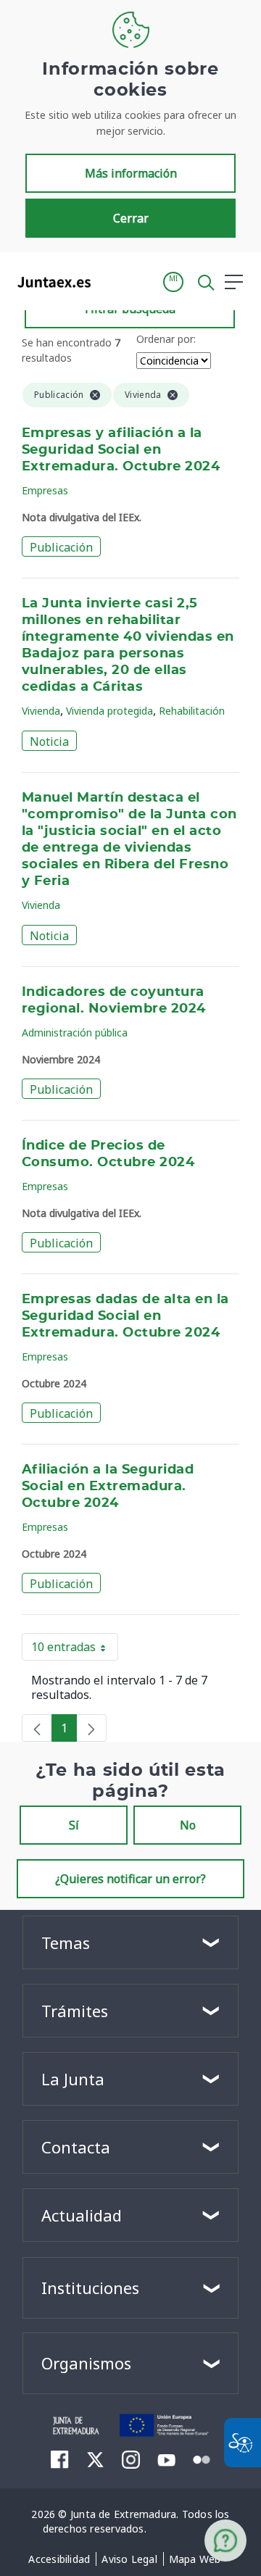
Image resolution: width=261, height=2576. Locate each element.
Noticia (49, 741)
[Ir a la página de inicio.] (50, 282)
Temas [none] (66, 1943)
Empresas (45, 490)
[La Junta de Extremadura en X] (95, 2459)
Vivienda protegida (109, 711)
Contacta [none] (76, 2147)
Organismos (86, 2363)
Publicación (61, 547)
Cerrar (131, 218)
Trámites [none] (75, 2011)
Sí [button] (74, 1825)
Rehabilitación (192, 711)
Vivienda (41, 711)
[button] (173, 282)
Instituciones (90, 2288)
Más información (131, 173)
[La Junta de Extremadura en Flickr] (202, 2459)
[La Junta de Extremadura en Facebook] (60, 2459)
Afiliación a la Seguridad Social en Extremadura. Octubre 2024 (108, 1487)
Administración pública (75, 1033)
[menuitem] (59, 2559)
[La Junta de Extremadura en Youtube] (166, 2459)
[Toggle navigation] (111, 281)
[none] (37, 1728)
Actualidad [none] (82, 2215)
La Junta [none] (73, 2079)
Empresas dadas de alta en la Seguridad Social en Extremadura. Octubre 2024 (125, 1316)
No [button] (188, 1825)
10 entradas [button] (75, 1650)
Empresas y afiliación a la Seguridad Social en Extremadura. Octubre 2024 (121, 450)
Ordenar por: (166, 339)
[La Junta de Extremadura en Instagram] (131, 2459)
